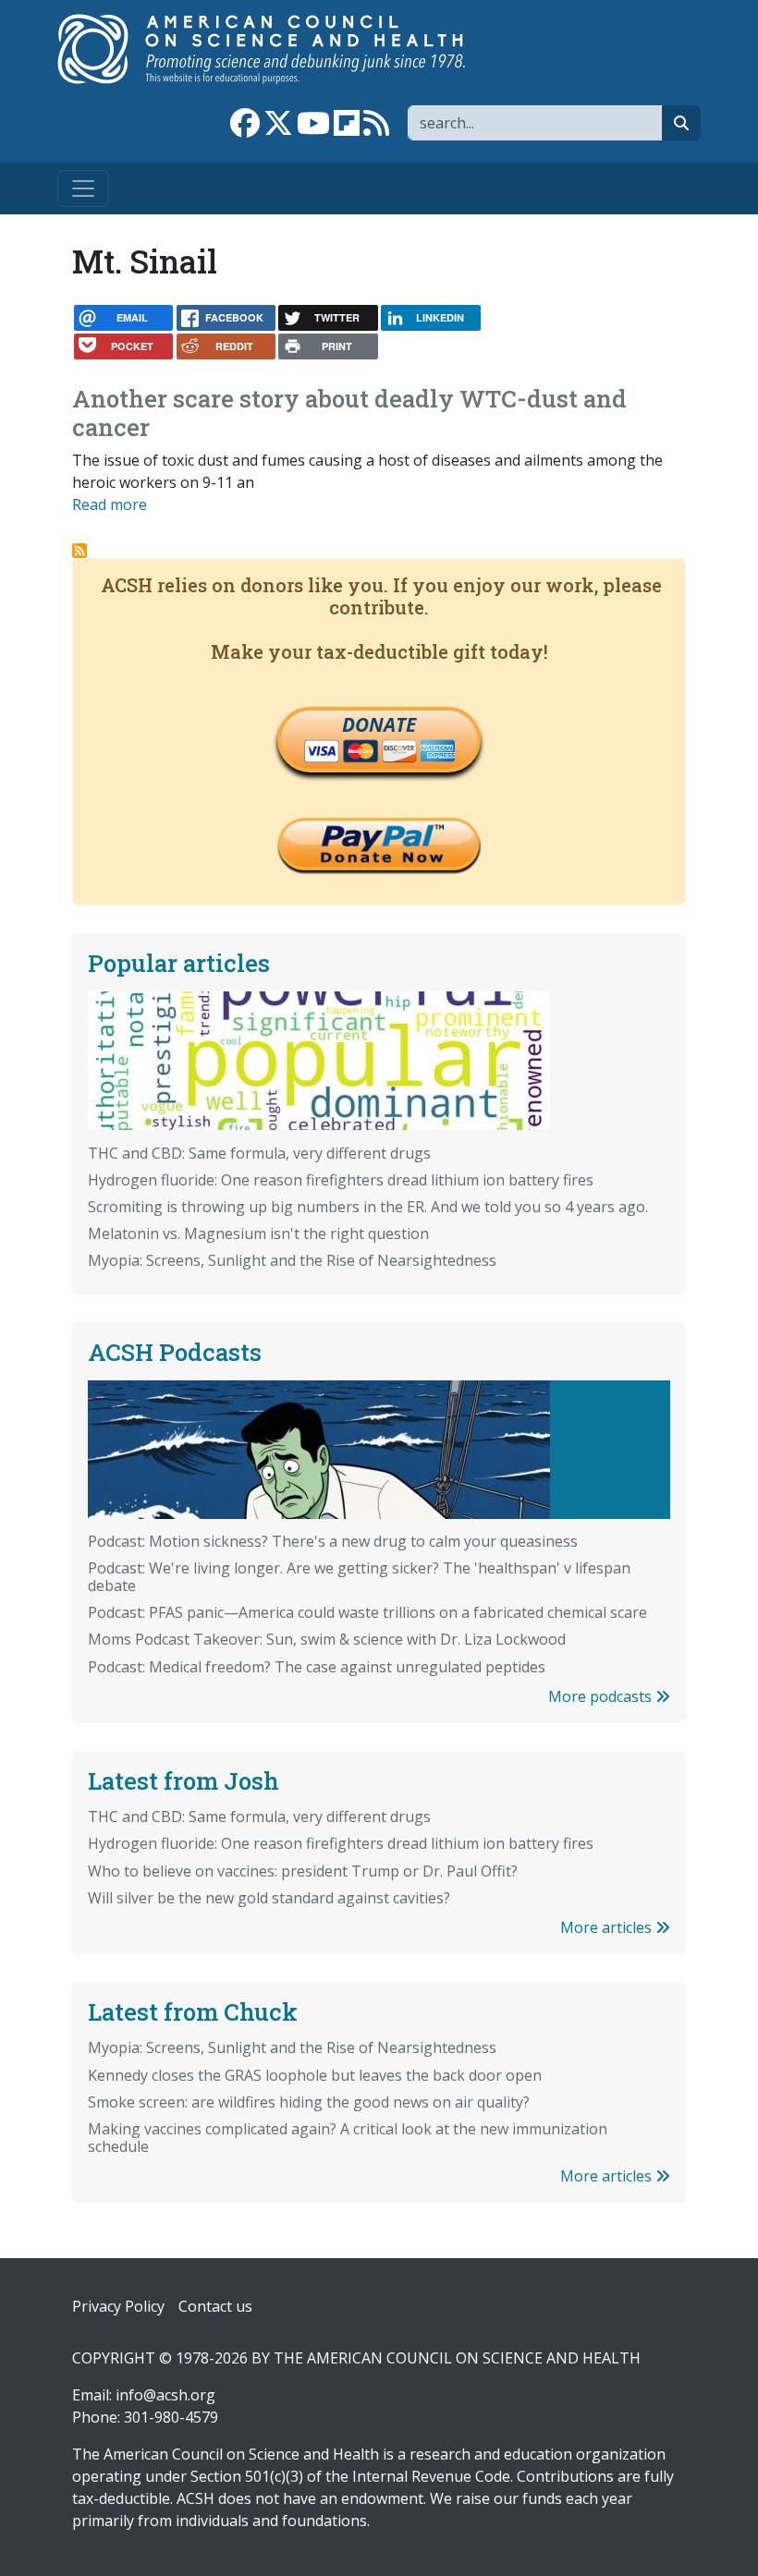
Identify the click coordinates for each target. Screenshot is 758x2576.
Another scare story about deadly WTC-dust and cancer (349, 413)
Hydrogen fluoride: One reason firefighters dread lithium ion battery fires (341, 1180)
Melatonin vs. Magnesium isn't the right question (258, 1233)
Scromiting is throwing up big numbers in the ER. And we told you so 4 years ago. (368, 1207)
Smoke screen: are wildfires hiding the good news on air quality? (309, 2102)
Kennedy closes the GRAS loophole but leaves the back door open (315, 2075)
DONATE (379, 724)
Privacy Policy (118, 2306)
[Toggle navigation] (83, 188)
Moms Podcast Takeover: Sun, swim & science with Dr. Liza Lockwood (327, 1639)
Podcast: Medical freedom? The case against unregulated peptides (317, 1667)
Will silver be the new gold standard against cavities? (269, 1898)
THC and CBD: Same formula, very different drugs (259, 1153)
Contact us (215, 2306)
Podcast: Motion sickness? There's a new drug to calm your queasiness (333, 1541)
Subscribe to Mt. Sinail (79, 551)
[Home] (281, 49)
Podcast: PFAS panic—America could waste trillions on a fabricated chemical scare (367, 1612)
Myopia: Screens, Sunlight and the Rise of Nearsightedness (292, 1260)
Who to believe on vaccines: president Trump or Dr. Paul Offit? (303, 1871)
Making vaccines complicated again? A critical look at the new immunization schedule (348, 2138)
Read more (110, 504)
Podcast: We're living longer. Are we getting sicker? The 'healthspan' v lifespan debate (359, 1577)
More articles (608, 1927)
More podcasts (602, 1696)
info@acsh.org (165, 2395)
